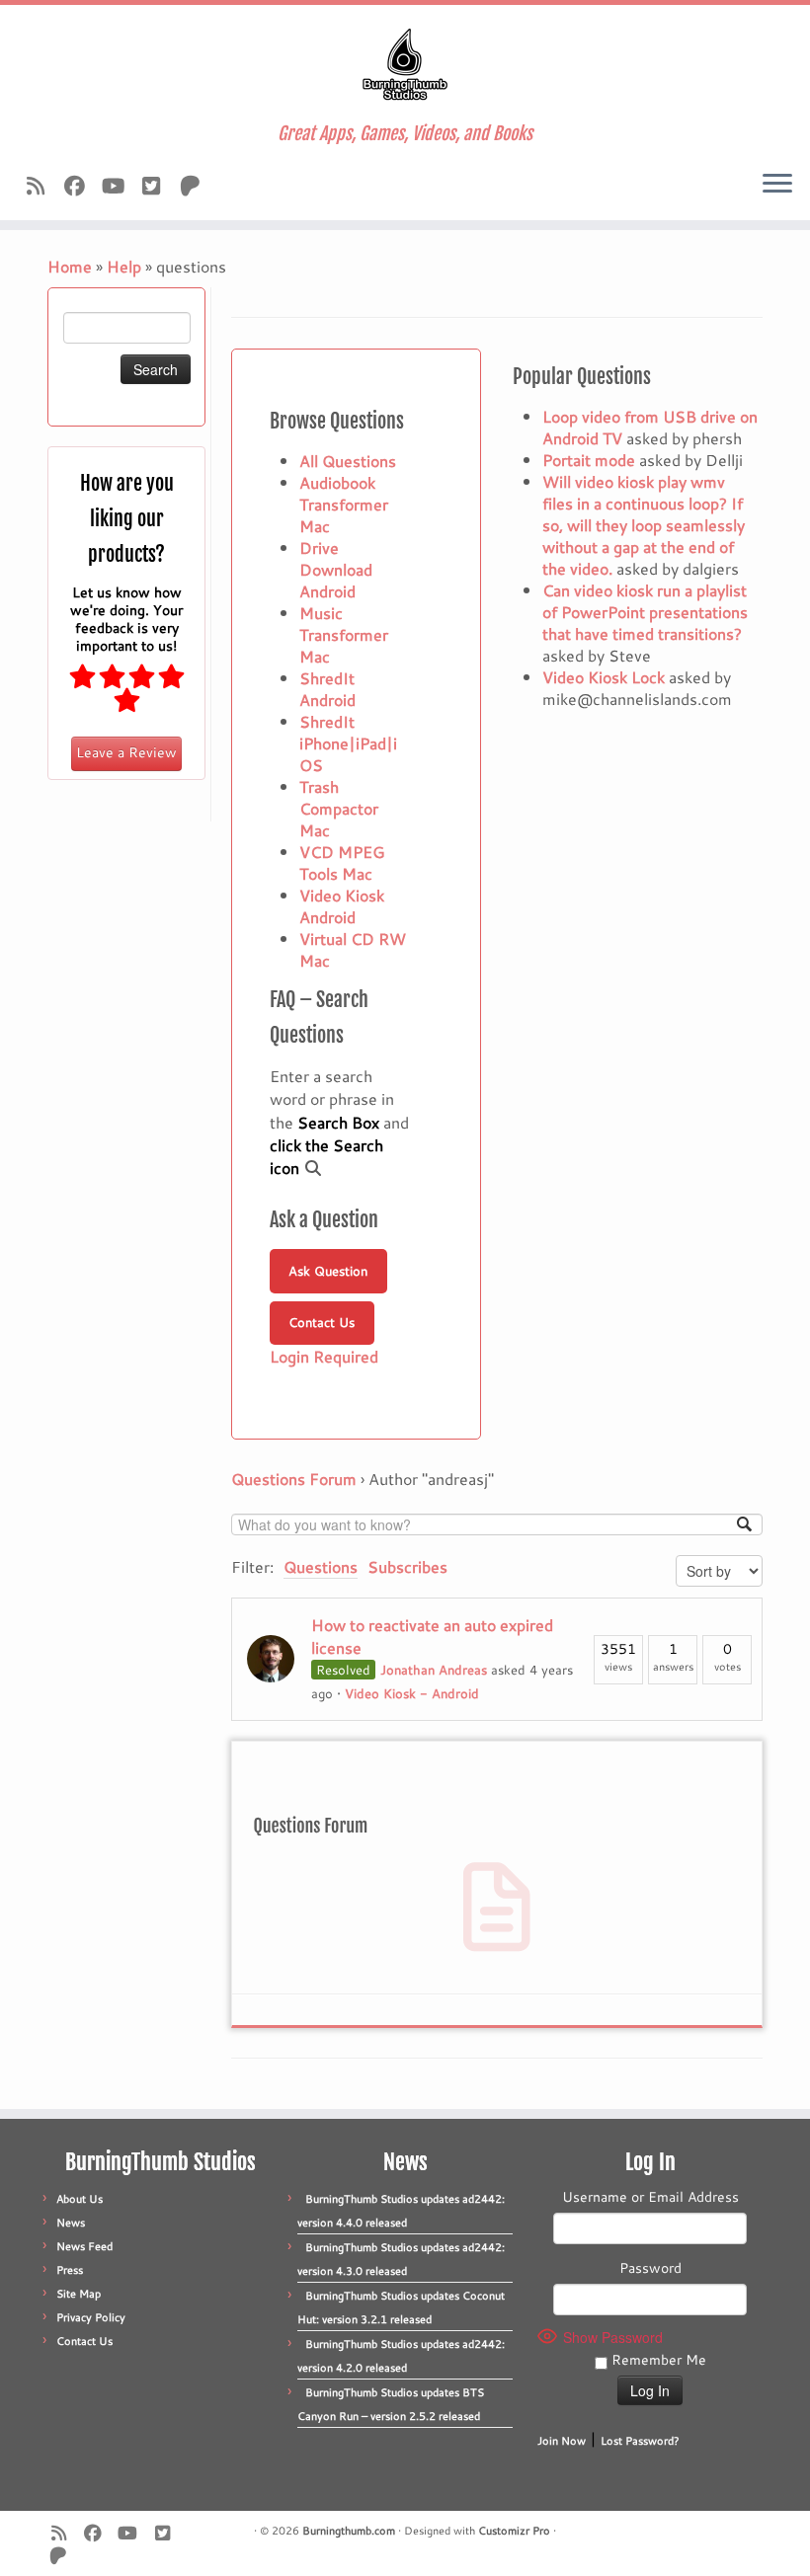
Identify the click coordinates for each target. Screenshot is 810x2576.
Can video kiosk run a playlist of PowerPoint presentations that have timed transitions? (645, 612)
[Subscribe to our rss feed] (42, 186)
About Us (80, 2199)
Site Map (79, 2294)
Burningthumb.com (349, 2531)
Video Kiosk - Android (412, 1693)
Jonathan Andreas (434, 1670)
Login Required (324, 1356)
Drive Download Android (336, 569)
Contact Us (322, 1322)
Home (70, 266)
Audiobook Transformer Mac (344, 504)
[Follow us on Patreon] (196, 186)
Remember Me (657, 2360)
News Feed (84, 2246)
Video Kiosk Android (342, 906)
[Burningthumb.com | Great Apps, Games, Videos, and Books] (405, 64)
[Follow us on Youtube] (119, 186)
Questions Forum (294, 1479)
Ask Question (328, 1271)
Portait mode (589, 460)
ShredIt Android (327, 689)
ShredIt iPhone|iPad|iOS (348, 743)
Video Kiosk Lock (604, 677)
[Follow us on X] (158, 186)
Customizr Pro (514, 2531)
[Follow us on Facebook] (81, 186)
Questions (321, 1566)
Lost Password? (640, 2441)
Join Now (562, 2441)
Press (70, 2270)
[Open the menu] (777, 185)
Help (124, 266)
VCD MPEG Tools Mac (342, 862)
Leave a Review (126, 752)
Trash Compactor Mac (339, 808)
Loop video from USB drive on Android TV (650, 427)
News (71, 2223)
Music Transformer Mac (344, 634)
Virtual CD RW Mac (353, 949)
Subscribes (407, 1566)
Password (650, 2268)
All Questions (348, 461)
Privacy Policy (91, 2317)
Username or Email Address (650, 2197)
